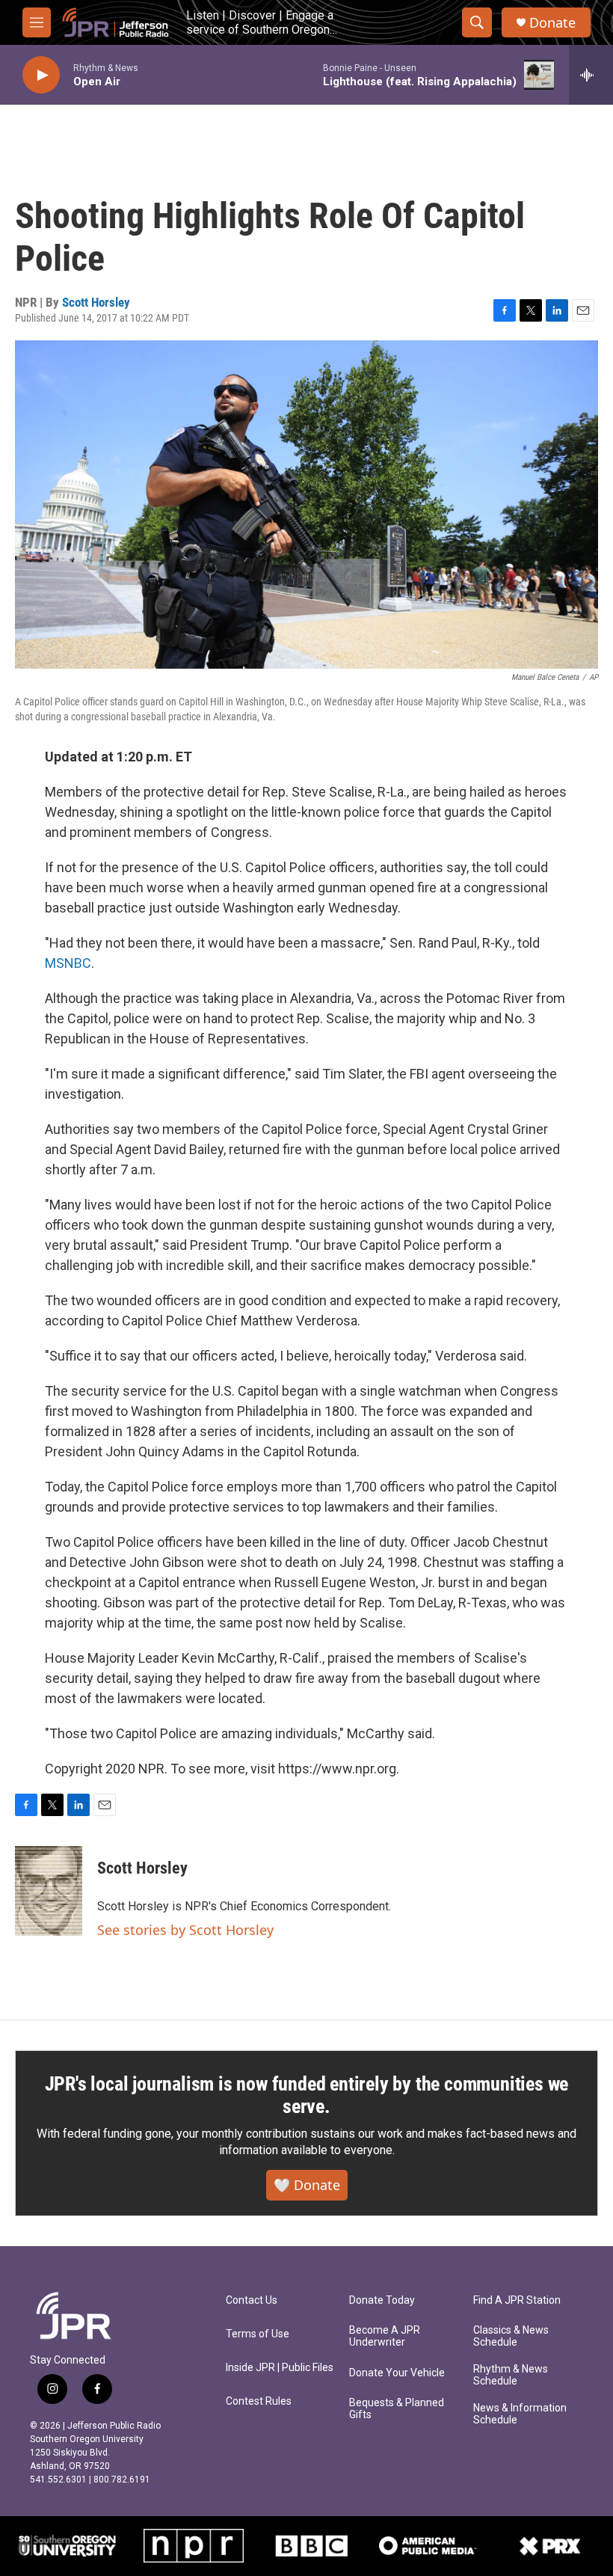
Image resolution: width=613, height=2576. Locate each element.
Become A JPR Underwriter (385, 2336)
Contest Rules (259, 2401)
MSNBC (68, 963)
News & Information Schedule (520, 2414)
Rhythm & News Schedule (511, 2375)
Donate (552, 23)
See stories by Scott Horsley (185, 1930)
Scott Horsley (96, 302)
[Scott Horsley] (49, 1891)
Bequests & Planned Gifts (397, 2409)
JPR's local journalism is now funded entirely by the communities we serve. (307, 2095)
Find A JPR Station (517, 2300)
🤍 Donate (307, 2185)
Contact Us (252, 2300)
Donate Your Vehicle (397, 2373)
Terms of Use (258, 2334)
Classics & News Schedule (511, 2336)
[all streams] (591, 75)
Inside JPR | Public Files (280, 2368)
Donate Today (382, 2300)
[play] (41, 75)
